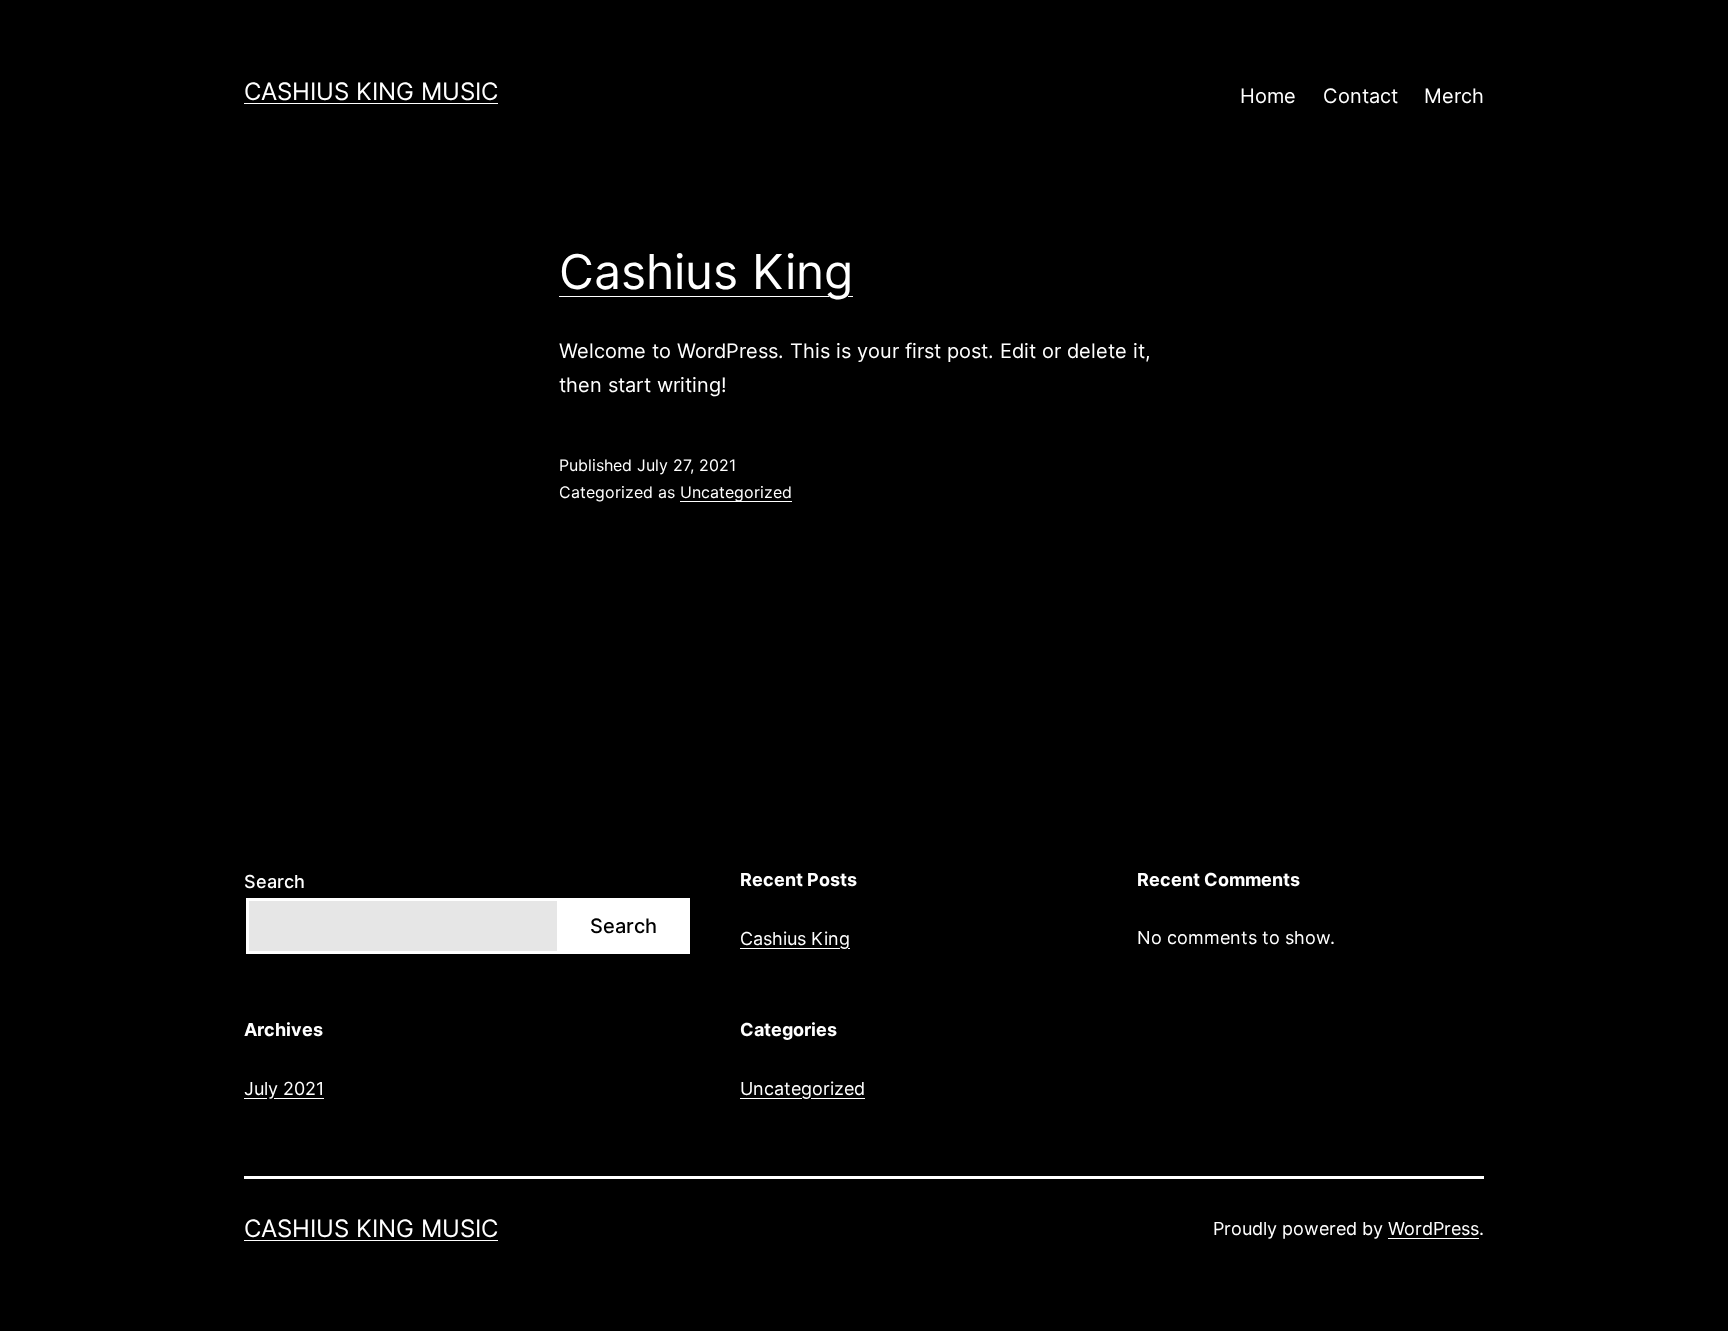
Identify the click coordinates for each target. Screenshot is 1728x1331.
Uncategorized (736, 492)
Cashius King (706, 271)
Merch (1454, 96)
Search (274, 881)
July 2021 (284, 1088)
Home (1268, 96)
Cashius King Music (371, 91)
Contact (1360, 96)
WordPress (1433, 1228)
